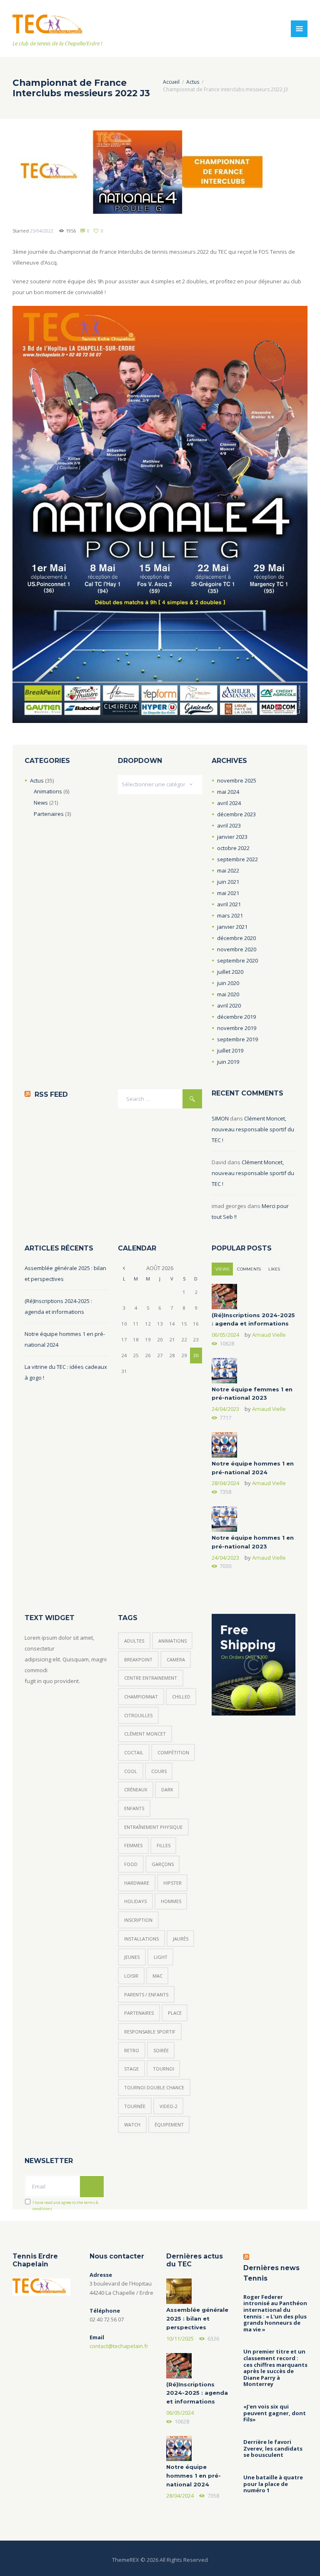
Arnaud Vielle (269, 1335)
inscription (138, 1920)
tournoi (164, 2069)
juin (228, 882)
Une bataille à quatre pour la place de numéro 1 (273, 2484)
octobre (233, 848)
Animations (48, 791)
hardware (137, 1883)
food (131, 1864)
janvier (232, 837)
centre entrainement (151, 1678)
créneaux (136, 1789)
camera (176, 1659)
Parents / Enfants (146, 1995)
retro (132, 2050)
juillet (230, 972)
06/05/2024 (225, 1335)
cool (131, 1771)
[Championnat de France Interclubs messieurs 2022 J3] (137, 172)
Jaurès (181, 1939)
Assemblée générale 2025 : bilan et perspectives (197, 2318)
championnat (141, 1697)
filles (164, 1845)
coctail (134, 1752)
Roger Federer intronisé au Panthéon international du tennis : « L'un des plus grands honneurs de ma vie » (275, 2313)
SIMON (220, 1118)
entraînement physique (153, 1827)
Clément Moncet (145, 1734)
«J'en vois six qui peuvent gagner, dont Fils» (275, 2413)
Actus (193, 82)
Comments (249, 1269)
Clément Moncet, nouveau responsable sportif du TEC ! (253, 1129)
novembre (237, 780)
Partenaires (49, 814)
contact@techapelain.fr (119, 2346)
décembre (236, 814)
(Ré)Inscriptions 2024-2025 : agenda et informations (197, 2393)
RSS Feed (51, 1094)
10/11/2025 (180, 2338)
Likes (274, 1269)
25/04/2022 (42, 231)
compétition (173, 1752)
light (161, 1957)
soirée (161, 2050)
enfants (134, 1808)
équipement (169, 2125)
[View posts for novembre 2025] (124, 1268)
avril (229, 803)
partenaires (139, 2013)
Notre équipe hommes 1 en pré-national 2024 (194, 2476)
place (175, 2013)
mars (230, 915)
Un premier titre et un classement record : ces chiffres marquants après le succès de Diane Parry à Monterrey (275, 2368)
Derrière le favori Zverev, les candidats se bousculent (273, 2449)
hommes (171, 1901)
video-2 (169, 2106)
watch (132, 2125)
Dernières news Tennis (271, 2273)
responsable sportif (150, 2032)
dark (167, 1789)
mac (157, 1976)
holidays (135, 1901)
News (41, 803)
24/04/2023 (225, 1409)
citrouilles (138, 1715)
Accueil (171, 82)
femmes (133, 1845)
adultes (134, 1641)
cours (159, 1771)
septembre (237, 859)
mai (228, 792)
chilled (181, 1697)
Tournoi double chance (154, 2087)
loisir (131, 1976)
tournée (135, 2106)
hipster (172, 1883)
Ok (92, 2186)
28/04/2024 (225, 1483)
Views (222, 1269)
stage (131, 2069)
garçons (163, 1864)
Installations (141, 1939)
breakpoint (138, 1659)
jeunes (132, 1957)
